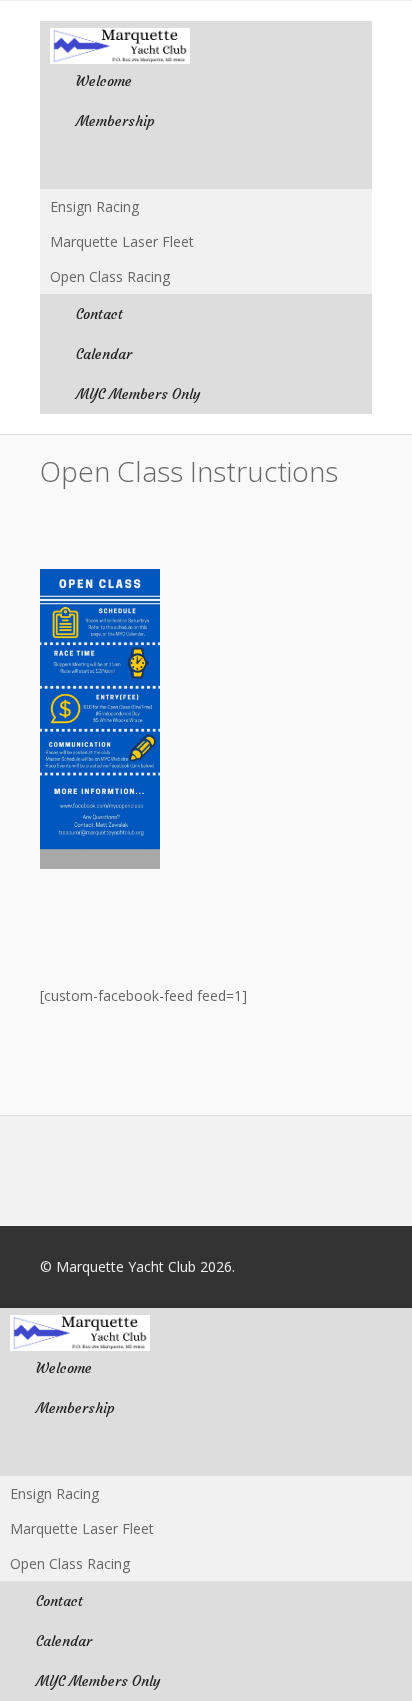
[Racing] (206, 165)
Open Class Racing (110, 276)
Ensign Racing (94, 206)
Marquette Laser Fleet (122, 241)
